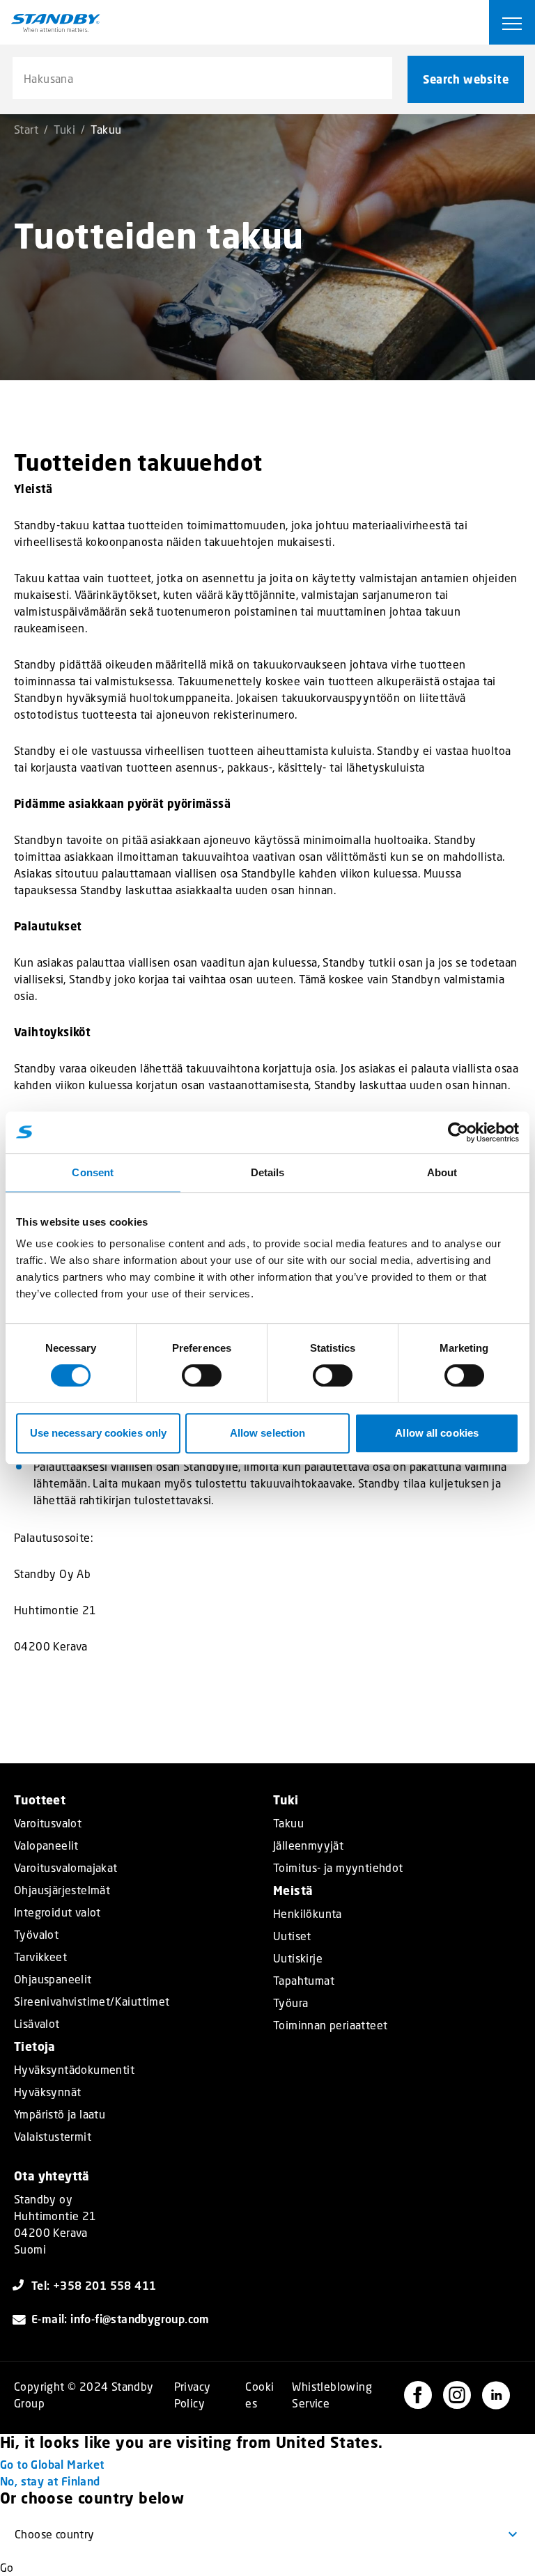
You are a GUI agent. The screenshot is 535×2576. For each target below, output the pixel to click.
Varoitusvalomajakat (66, 1868)
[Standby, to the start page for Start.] (56, 23)
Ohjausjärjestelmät (62, 1890)
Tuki (64, 129)
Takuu (288, 1823)
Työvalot (36, 1935)
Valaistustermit (53, 2137)
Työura (290, 2003)
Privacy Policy (193, 2395)
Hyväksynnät (47, 2092)
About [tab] (442, 1172)
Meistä (293, 1890)
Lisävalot (37, 2024)
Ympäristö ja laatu (60, 2114)
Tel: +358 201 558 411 (94, 2285)
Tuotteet (40, 1800)
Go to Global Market (52, 2464)
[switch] (202, 1375)
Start (26, 129)
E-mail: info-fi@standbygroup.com (121, 2319)
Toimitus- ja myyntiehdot (338, 1868)
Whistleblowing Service (332, 2395)
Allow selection (268, 1433)
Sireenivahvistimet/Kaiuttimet (92, 2001)
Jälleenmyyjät (308, 1845)
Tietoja (35, 2046)
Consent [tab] (93, 1172)
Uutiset (292, 1936)
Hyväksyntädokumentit (74, 2070)
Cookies (259, 2395)
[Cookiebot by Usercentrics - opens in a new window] (458, 1132)
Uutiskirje (298, 1958)
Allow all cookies (437, 1433)
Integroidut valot (57, 1912)
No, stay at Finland (50, 2481)
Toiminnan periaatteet (330, 2025)
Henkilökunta (308, 1914)
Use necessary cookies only (99, 1433)
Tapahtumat (304, 1981)
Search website (466, 79)
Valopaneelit (46, 1845)
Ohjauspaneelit (53, 1979)
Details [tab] (268, 1172)
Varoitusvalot (48, 1823)
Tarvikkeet (40, 1957)
